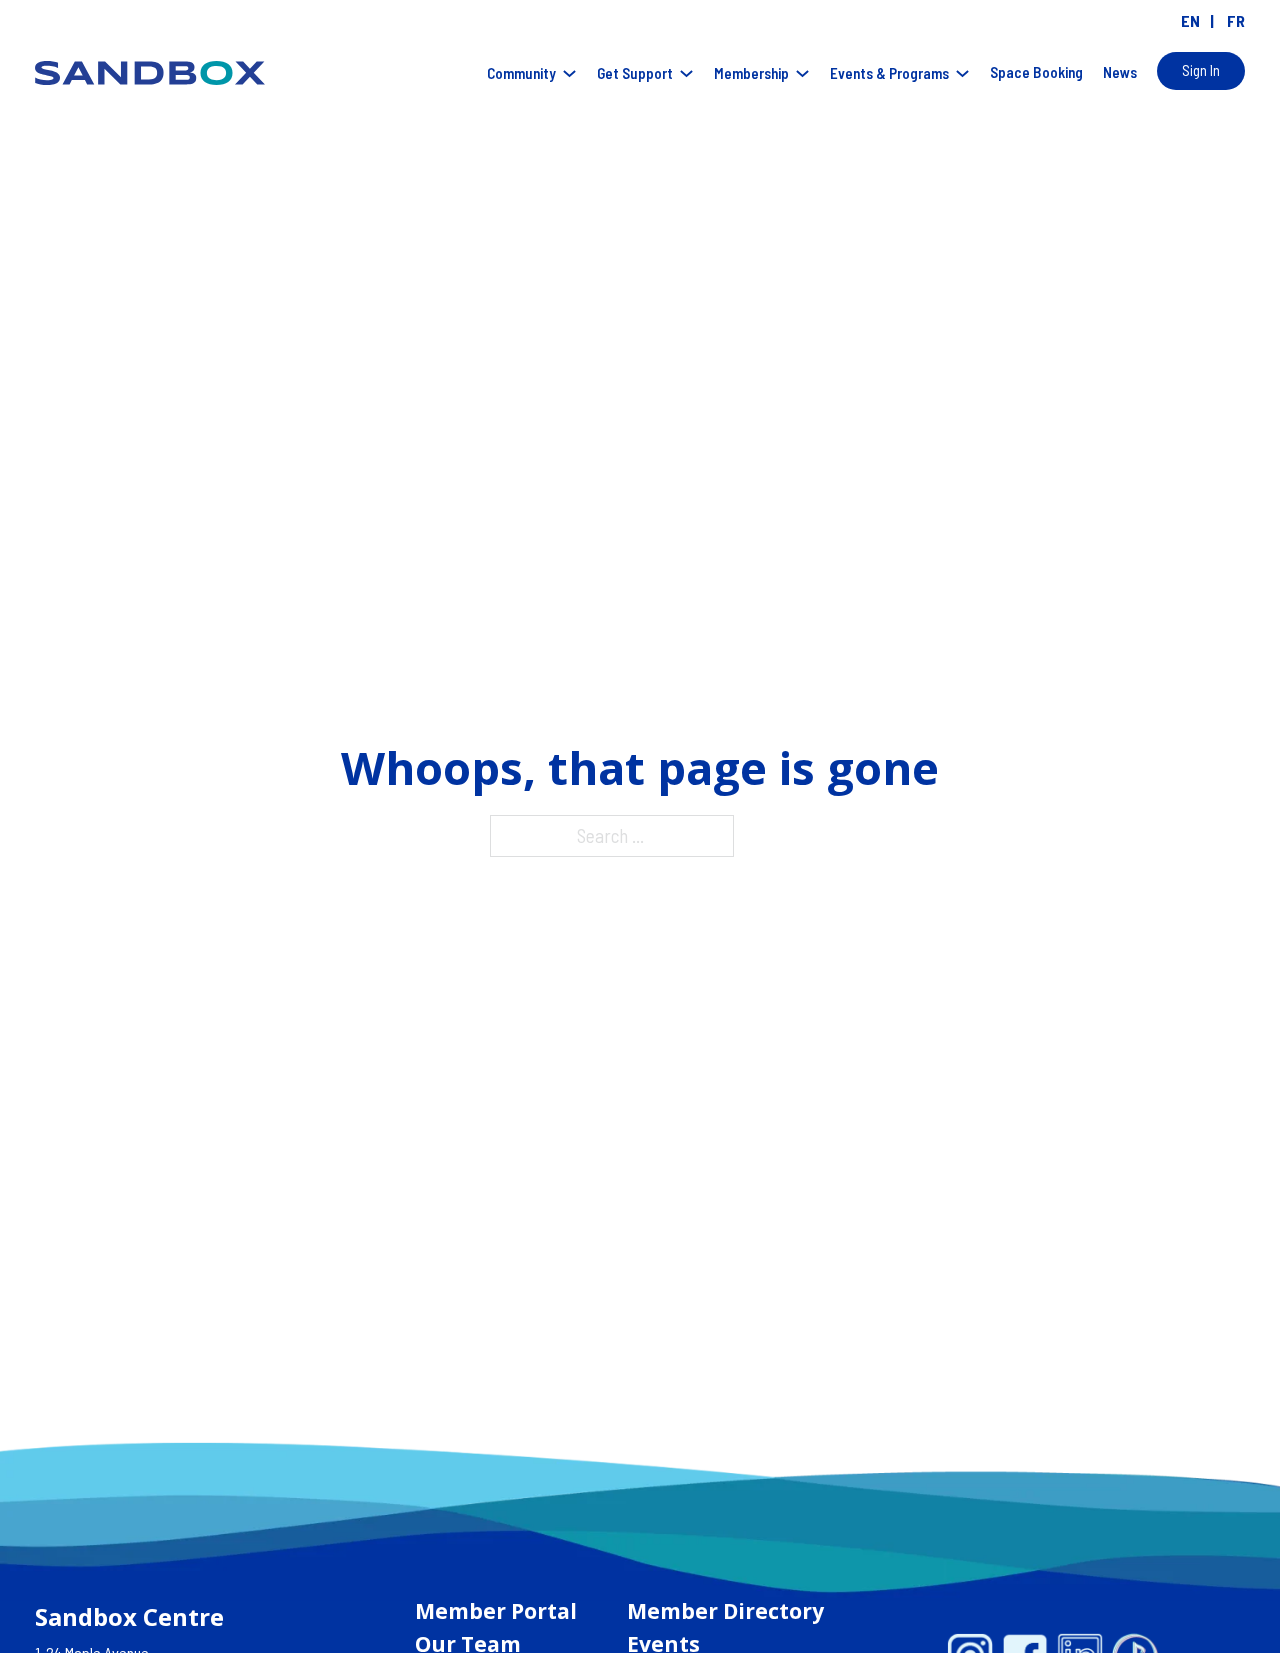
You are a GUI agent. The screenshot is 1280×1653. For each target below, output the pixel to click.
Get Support (635, 73)
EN (1190, 20)
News (1120, 72)
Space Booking (1036, 72)
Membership (751, 73)
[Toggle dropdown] (569, 73)
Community (521, 73)
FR (1236, 20)
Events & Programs (889, 73)
